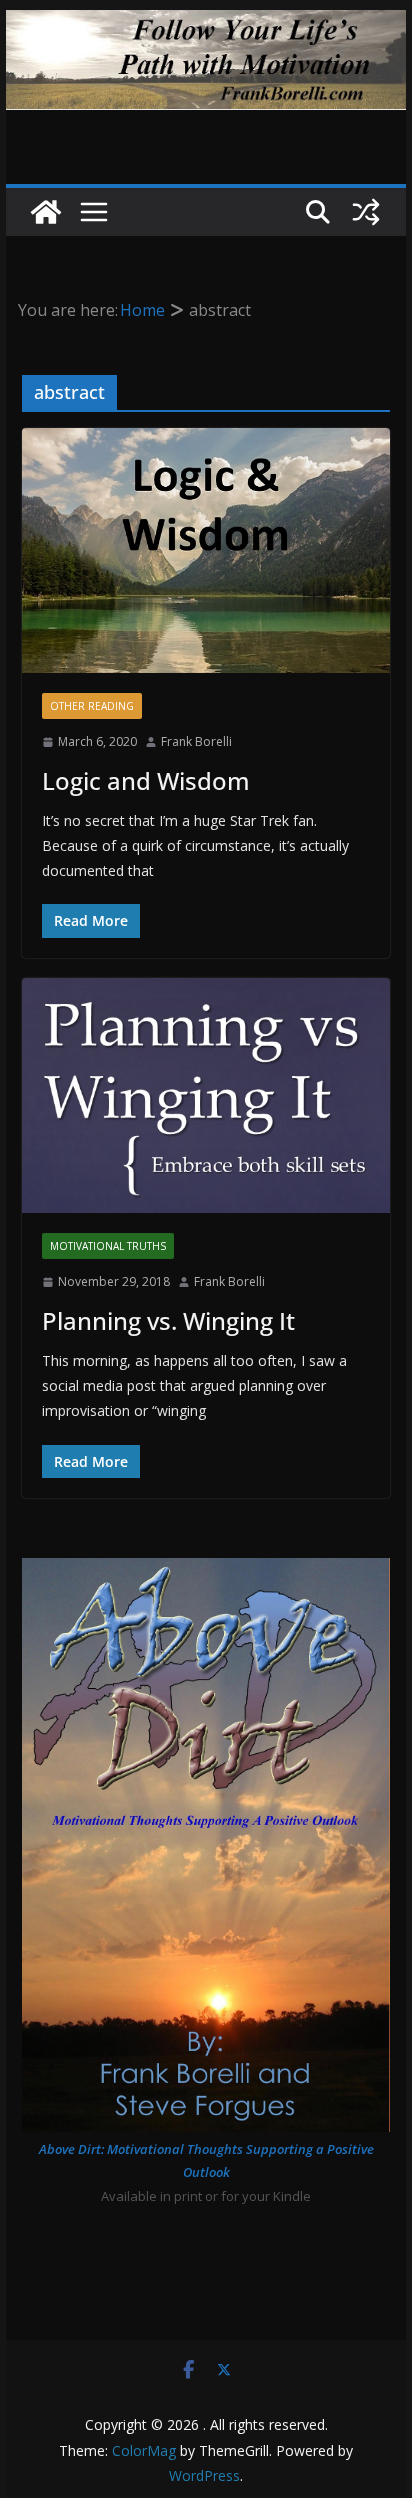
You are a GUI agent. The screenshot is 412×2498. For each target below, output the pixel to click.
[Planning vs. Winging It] (206, 1096)
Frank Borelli (196, 741)
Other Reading (92, 706)
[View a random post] (366, 212)
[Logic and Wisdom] (206, 550)
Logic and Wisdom (146, 780)
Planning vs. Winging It (168, 1320)
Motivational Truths (108, 1246)
